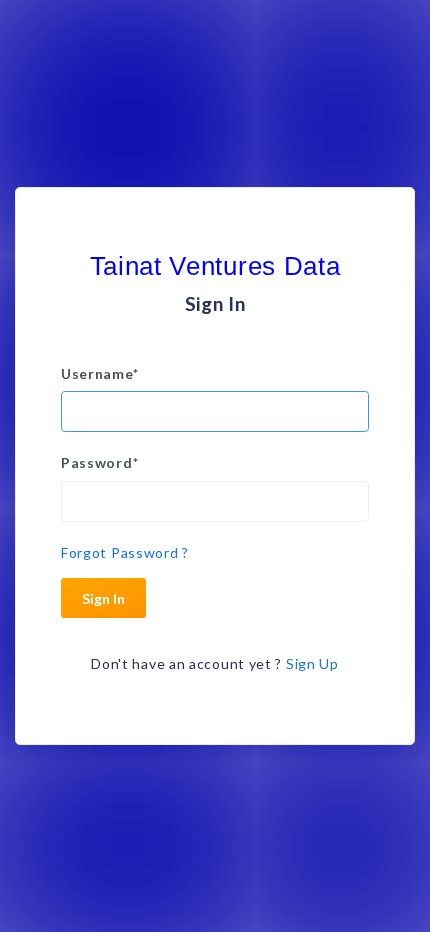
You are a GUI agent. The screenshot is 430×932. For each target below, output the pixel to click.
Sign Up (312, 663)
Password (99, 462)
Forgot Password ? (125, 552)
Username (99, 373)
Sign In (103, 598)
